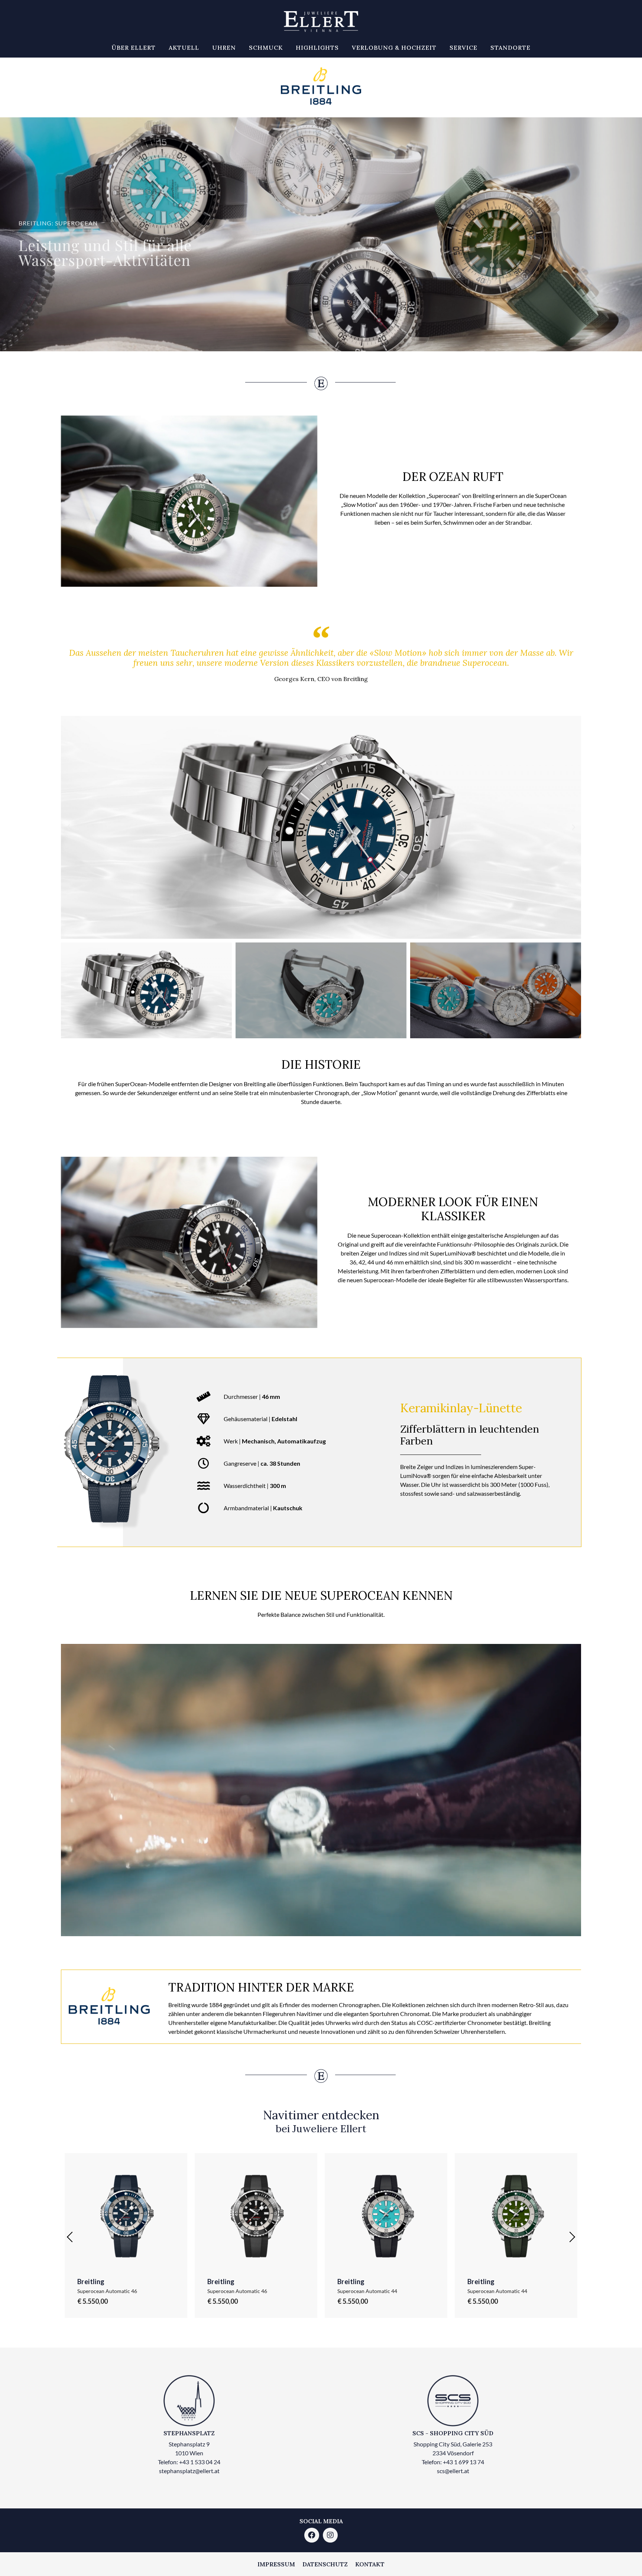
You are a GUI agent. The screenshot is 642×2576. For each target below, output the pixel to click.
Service (463, 48)
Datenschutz (325, 2564)
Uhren (224, 48)
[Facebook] (312, 2535)
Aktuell (184, 48)
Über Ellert (134, 48)
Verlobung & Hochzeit (394, 48)
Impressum (276, 2564)
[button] (68, 827)
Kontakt (370, 2564)
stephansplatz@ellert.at (189, 2471)
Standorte (510, 48)
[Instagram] (330, 2535)
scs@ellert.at (453, 2471)
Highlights (317, 48)
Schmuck (266, 48)
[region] (321, 234)
